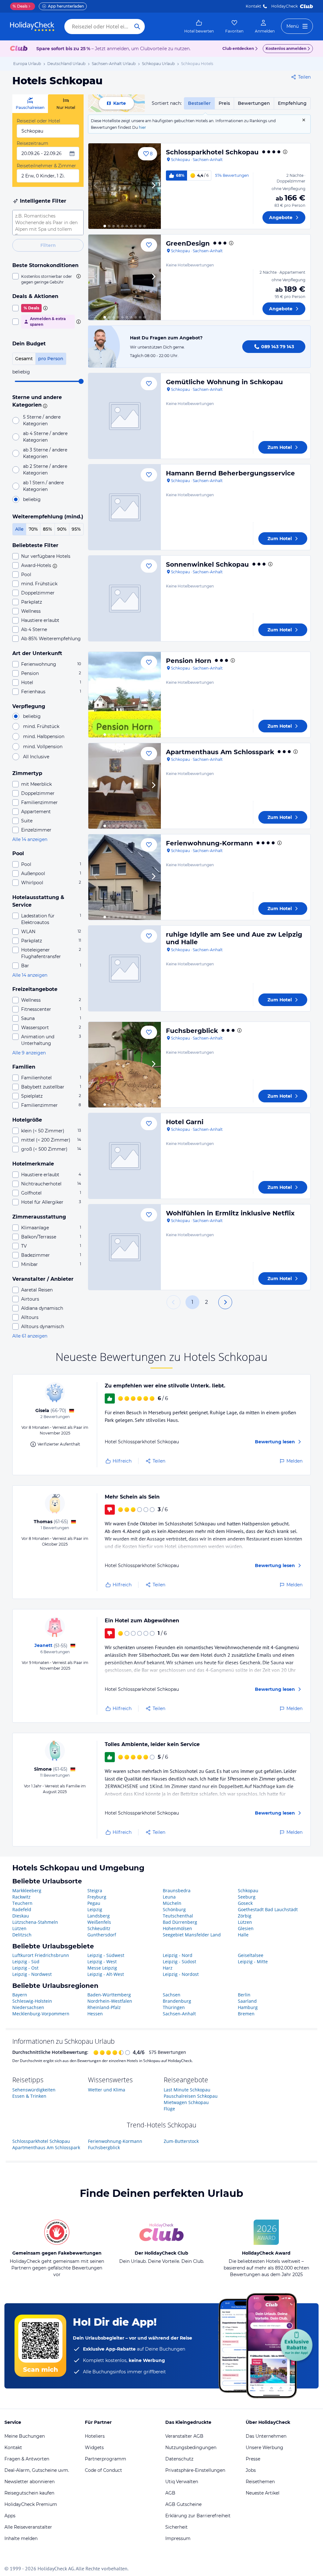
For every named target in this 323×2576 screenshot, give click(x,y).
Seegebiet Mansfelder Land (192, 1935)
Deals (20, 6)
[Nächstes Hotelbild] (153, 186)
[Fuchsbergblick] (125, 1065)
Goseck (245, 1903)
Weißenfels (99, 1922)
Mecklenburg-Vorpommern (41, 2014)
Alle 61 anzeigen (30, 1336)
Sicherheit (176, 2527)
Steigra (95, 1890)
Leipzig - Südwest (106, 1955)
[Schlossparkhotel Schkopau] (125, 186)
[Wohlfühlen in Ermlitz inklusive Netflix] (125, 1247)
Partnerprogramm (106, 2459)
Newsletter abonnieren (29, 2482)
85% (47, 529)
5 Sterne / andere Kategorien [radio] (42, 420)
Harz (168, 1968)
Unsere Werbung (264, 2448)
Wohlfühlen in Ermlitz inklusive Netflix (230, 1213)
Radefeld (22, 1909)
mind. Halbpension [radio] (44, 736)
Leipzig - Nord (178, 1955)
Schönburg (174, 1909)
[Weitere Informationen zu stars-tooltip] (44, 405)
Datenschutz (179, 2459)
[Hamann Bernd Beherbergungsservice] (125, 507)
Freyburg (97, 1897)
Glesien (246, 1928)
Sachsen (172, 1995)
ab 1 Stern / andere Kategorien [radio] (43, 486)
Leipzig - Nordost (181, 1974)
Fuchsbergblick (192, 1031)
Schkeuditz (99, 1928)
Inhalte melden (21, 2538)
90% (62, 529)
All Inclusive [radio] (36, 757)
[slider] (81, 381)
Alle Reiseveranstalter (28, 2527)
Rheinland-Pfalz (104, 2007)
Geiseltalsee (251, 1955)
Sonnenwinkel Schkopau (207, 564)
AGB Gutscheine (183, 2504)
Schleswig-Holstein (32, 2001)
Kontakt (253, 6)
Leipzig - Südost (179, 1962)
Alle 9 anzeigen (29, 1053)
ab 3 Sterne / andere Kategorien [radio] (45, 453)
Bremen (246, 2014)
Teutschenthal (178, 1916)
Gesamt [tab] (24, 359)
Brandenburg (177, 2001)
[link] (199, 27)
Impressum (178, 2538)
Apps (10, 2516)
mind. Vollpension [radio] (43, 747)
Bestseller (199, 103)
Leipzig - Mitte (253, 1962)
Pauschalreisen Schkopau (191, 2096)
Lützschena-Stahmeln (35, 1922)
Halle (243, 1935)
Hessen (95, 2014)
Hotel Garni (185, 1122)
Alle (19, 529)
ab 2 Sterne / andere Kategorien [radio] (45, 470)
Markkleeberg (27, 1890)
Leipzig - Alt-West (106, 1974)
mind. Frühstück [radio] (41, 726)
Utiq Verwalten (182, 2482)
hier (142, 127)
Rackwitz (21, 1897)
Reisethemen (260, 2482)
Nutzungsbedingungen (191, 2448)
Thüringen (174, 2007)
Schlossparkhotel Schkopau (212, 152)
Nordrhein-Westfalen (110, 2001)
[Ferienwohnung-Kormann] (125, 877)
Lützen (19, 1928)
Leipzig (95, 1909)
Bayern (20, 1995)
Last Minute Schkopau (187, 2090)
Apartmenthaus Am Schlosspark (220, 752)
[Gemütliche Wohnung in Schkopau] (125, 416)
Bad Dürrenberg (180, 1922)
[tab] (30, 104)
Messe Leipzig (102, 1968)
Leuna (169, 1897)
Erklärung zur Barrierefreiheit (198, 2516)
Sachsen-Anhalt (179, 2014)
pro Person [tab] (51, 359)
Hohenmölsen (177, 1928)
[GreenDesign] (125, 277)
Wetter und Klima (107, 2090)
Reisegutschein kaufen (29, 2493)
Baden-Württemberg (109, 1995)
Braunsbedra (177, 1890)
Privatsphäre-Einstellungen (195, 2470)
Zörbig (245, 1916)
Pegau (94, 1903)
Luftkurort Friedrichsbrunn (41, 1955)
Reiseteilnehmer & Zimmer (46, 166)
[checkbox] (48, 279)
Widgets (94, 2448)
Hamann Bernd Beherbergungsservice (230, 473)
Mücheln (172, 1903)
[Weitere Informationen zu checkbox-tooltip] (78, 276)
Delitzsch (22, 1935)
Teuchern (22, 1903)
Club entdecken (238, 48)
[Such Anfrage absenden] (137, 27)
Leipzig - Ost (25, 1968)
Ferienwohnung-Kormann (209, 843)
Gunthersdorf (102, 1935)
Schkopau (248, 1890)
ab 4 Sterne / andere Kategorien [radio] (45, 437)
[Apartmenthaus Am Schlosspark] (125, 786)
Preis (224, 103)
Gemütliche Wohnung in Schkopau (224, 382)
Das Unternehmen (266, 2436)
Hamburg (248, 2007)
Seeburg (247, 1897)
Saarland (247, 2001)
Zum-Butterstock (181, 2141)
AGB (170, 2493)
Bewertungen (254, 103)
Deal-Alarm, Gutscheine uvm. (37, 2470)
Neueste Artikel (263, 2493)
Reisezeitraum (32, 143)
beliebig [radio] (32, 499)
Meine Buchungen (25, 2436)
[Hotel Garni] (125, 1156)
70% (33, 529)
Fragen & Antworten (27, 2459)
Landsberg (99, 1916)
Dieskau (21, 1916)
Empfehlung (292, 103)
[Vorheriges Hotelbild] (96, 186)
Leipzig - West (102, 1962)
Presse (253, 2459)
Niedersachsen (28, 2007)
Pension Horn (189, 661)
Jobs (251, 2470)
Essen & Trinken (29, 2096)
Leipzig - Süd (26, 1962)
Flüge (169, 2109)
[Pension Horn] (125, 695)
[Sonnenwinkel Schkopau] (125, 598)
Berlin (244, 1995)
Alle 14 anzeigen (30, 839)
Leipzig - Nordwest (32, 1974)
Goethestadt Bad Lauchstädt (268, 1909)
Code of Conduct (103, 2470)
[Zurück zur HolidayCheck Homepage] (32, 27)
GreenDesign (188, 243)
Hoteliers (95, 2436)
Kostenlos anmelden (286, 48)
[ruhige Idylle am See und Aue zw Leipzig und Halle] (125, 968)
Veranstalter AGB (184, 2436)
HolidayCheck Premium (31, 2504)
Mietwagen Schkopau (186, 2102)
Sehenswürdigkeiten (34, 2090)
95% (76, 529)
